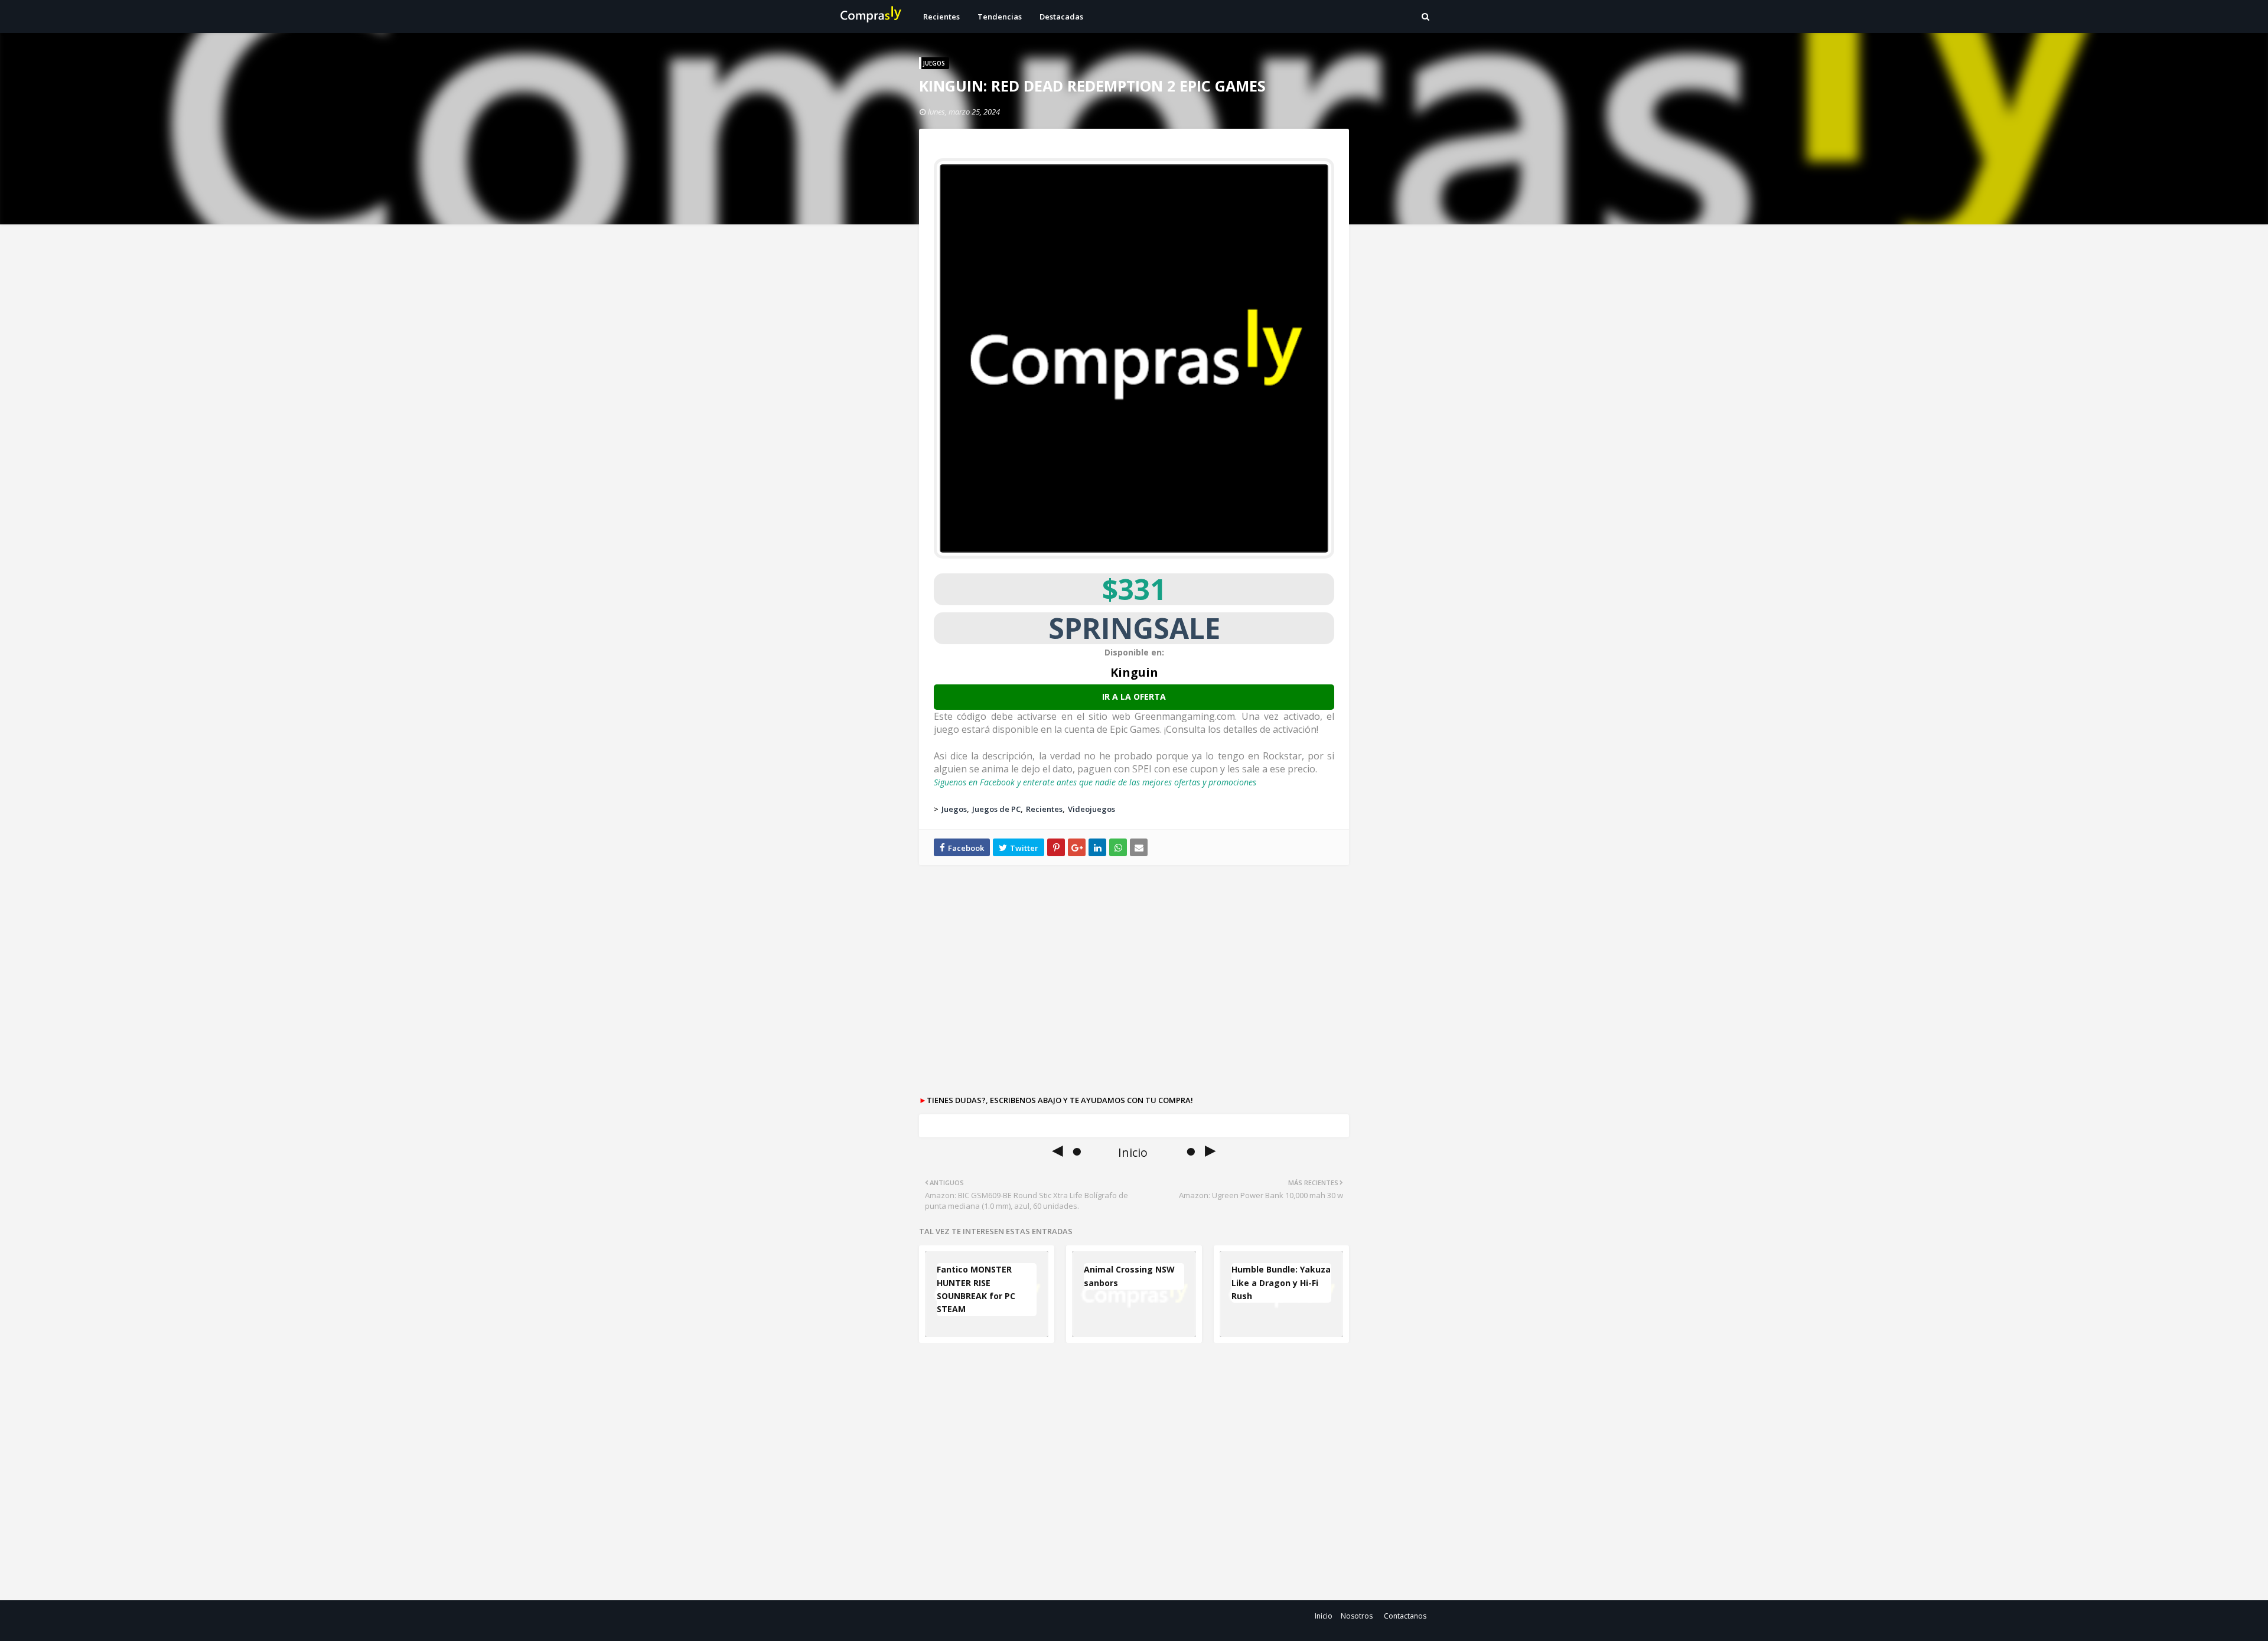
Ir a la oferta (1134, 696)
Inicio (1324, 1616)
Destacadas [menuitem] (1061, 17)
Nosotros (1357, 1616)
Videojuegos (1091, 809)
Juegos (954, 809)
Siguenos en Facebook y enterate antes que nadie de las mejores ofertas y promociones (1095, 782)
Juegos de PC (996, 809)
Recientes (1044, 809)
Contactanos (1405, 1616)
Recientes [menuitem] (941, 17)
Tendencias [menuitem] (1000, 17)
